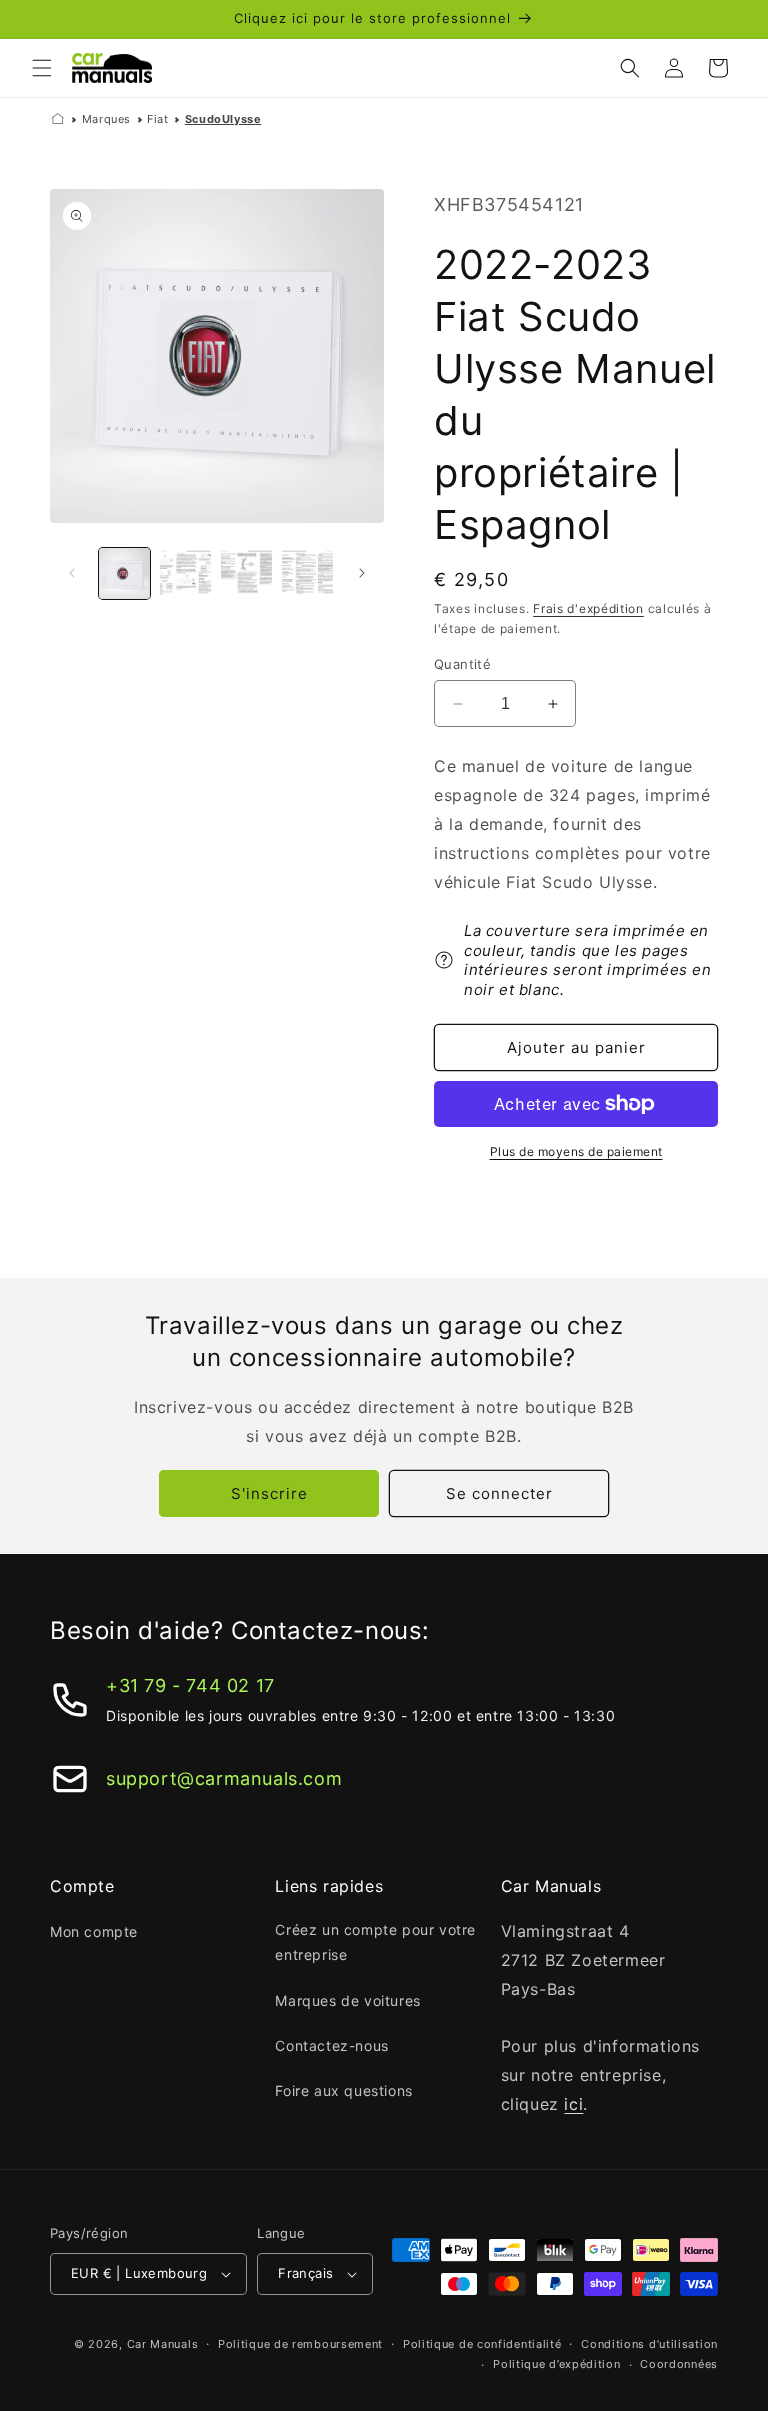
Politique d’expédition (556, 2364)
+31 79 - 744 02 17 (190, 1685)
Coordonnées (679, 2364)
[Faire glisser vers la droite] (362, 573)
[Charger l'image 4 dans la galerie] (307, 573)
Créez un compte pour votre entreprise (375, 1942)
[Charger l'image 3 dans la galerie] (246, 573)
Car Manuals (163, 2344)
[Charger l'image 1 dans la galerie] (124, 573)
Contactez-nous (331, 2045)
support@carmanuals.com (224, 1778)
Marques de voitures (347, 2000)
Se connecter (499, 1493)
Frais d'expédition (588, 608)
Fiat (157, 119)
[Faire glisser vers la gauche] (72, 573)
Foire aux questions (343, 2090)
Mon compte (94, 1931)
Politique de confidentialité (482, 2344)
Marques (106, 119)
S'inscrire (269, 1493)
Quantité (462, 664)
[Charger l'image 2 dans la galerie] (185, 573)
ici (573, 2104)
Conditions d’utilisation (649, 2344)
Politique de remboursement (300, 2344)
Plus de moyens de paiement (576, 1151)
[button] (42, 68)
